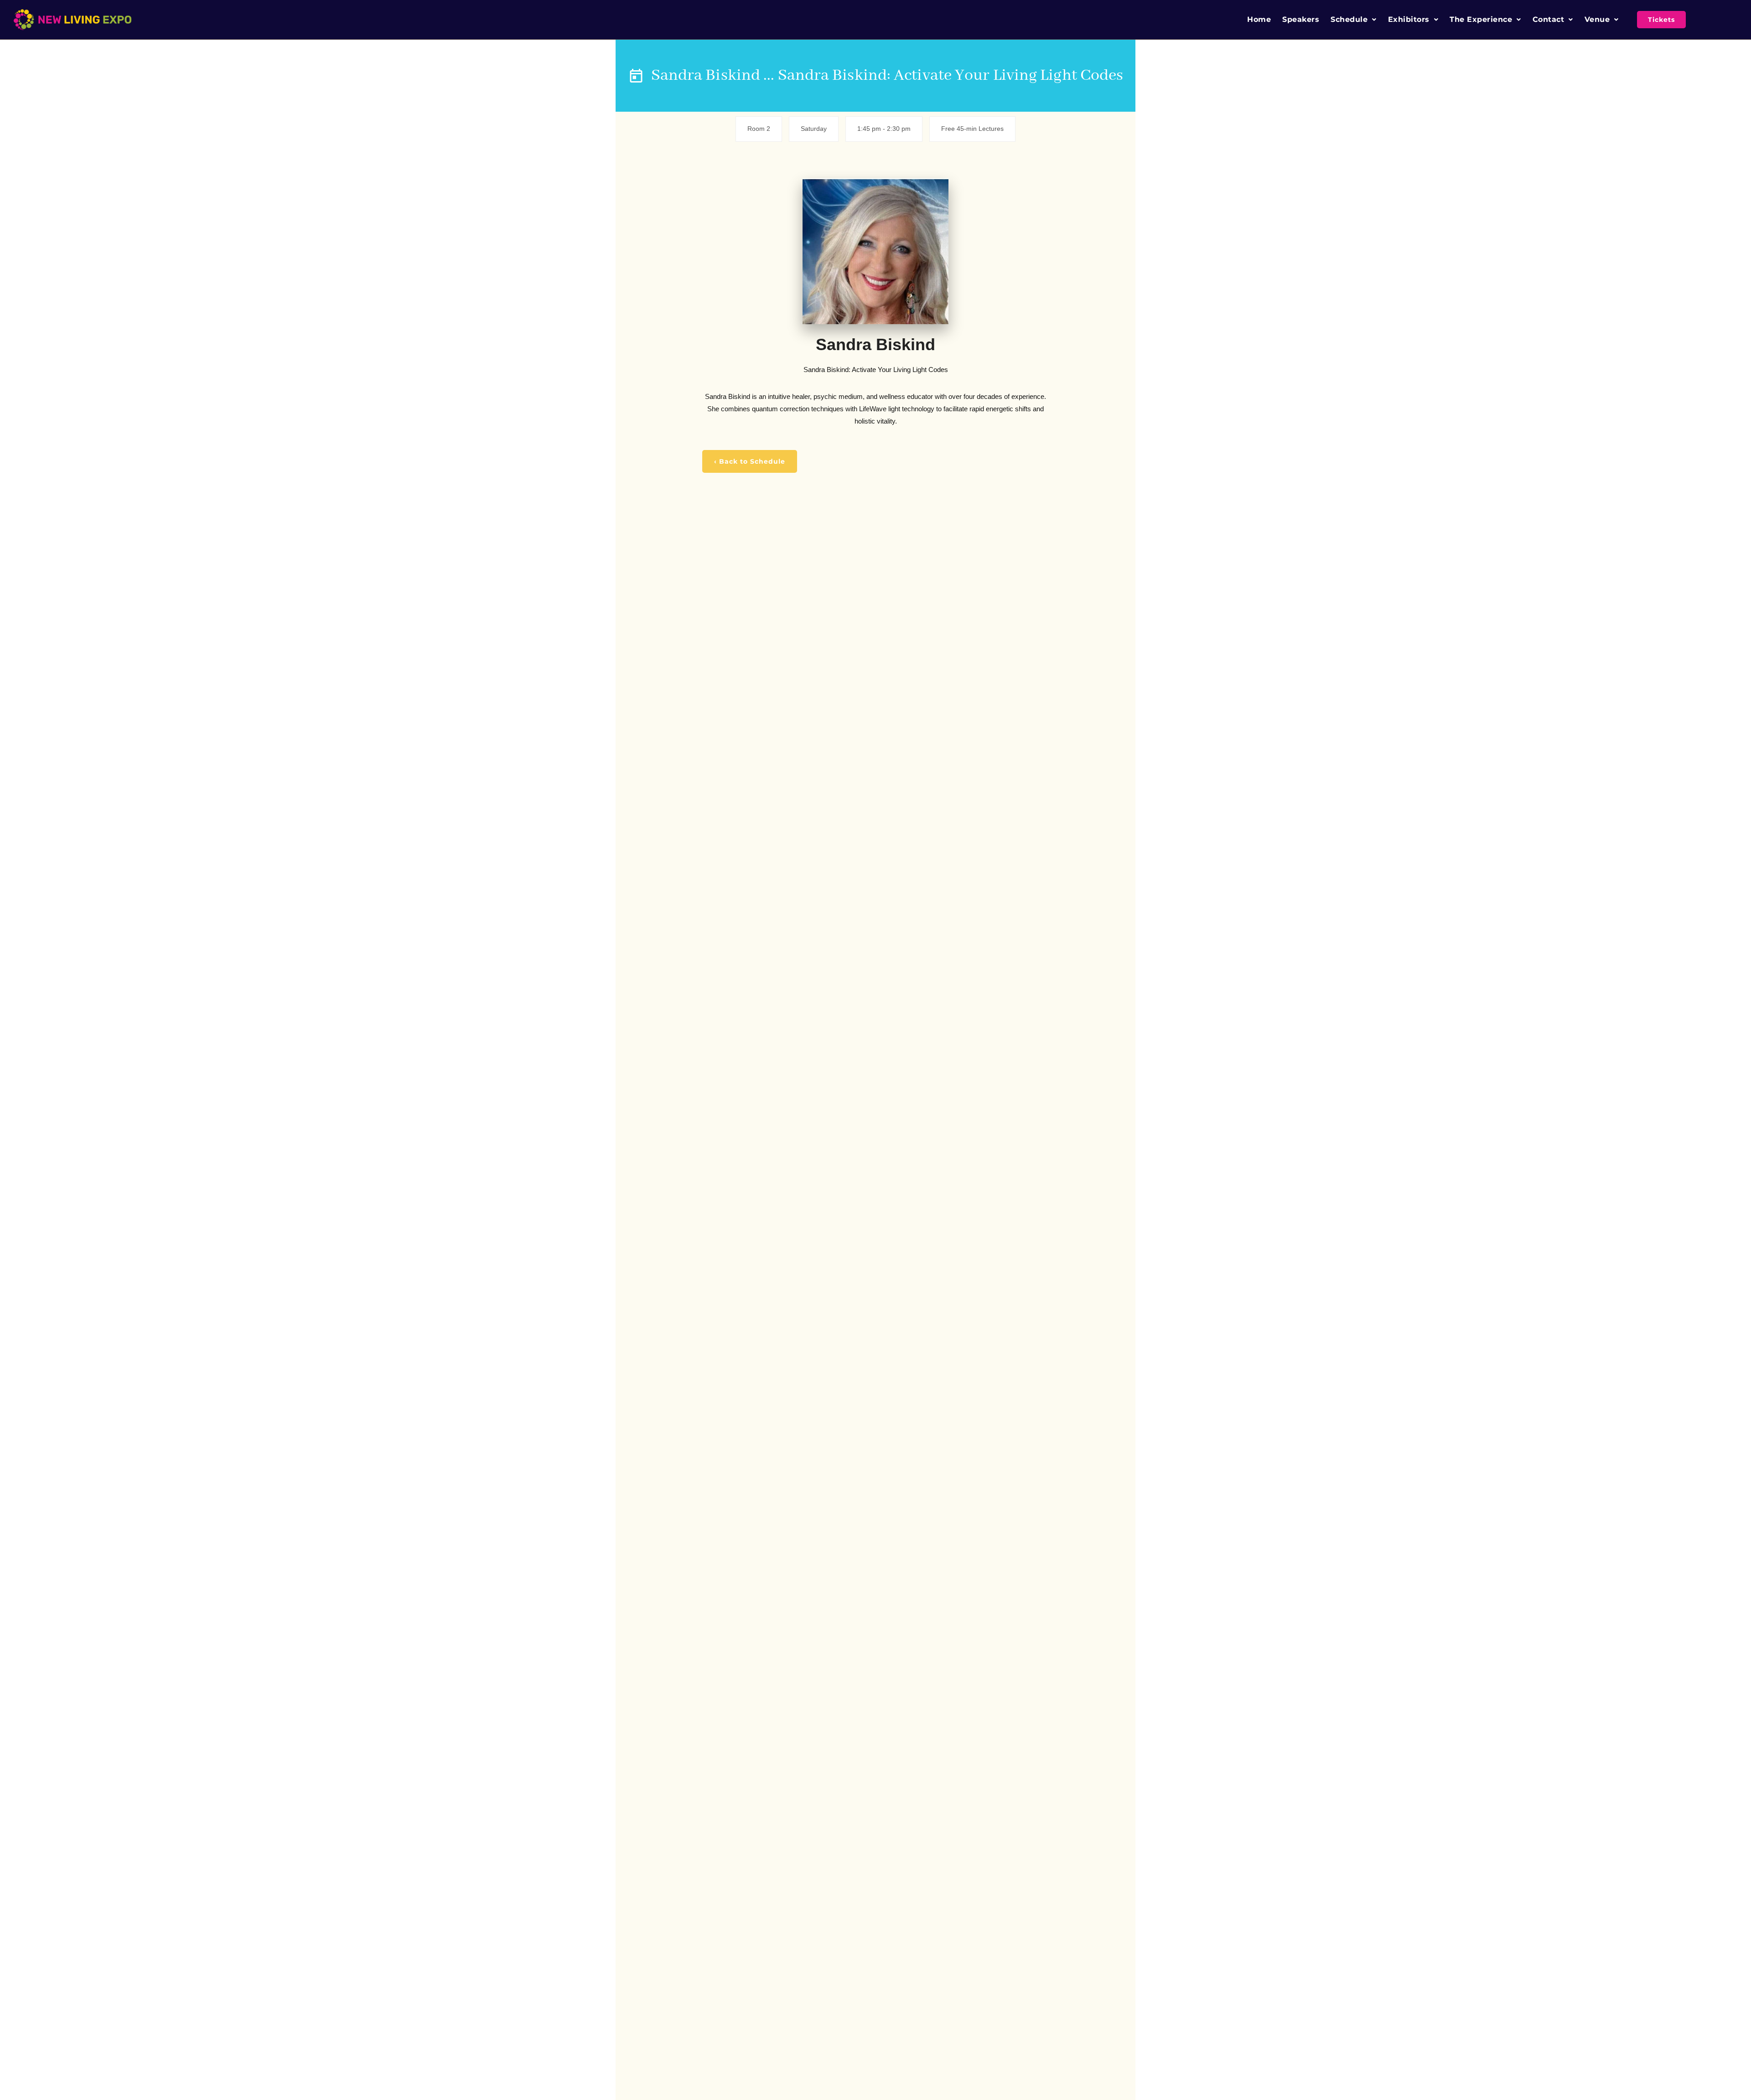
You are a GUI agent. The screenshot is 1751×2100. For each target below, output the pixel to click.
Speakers (1301, 19)
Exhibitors (1409, 19)
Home (1259, 19)
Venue (1597, 19)
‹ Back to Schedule (750, 461)
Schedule (1349, 19)
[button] (1354, 20)
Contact (1549, 19)
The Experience (1481, 19)
